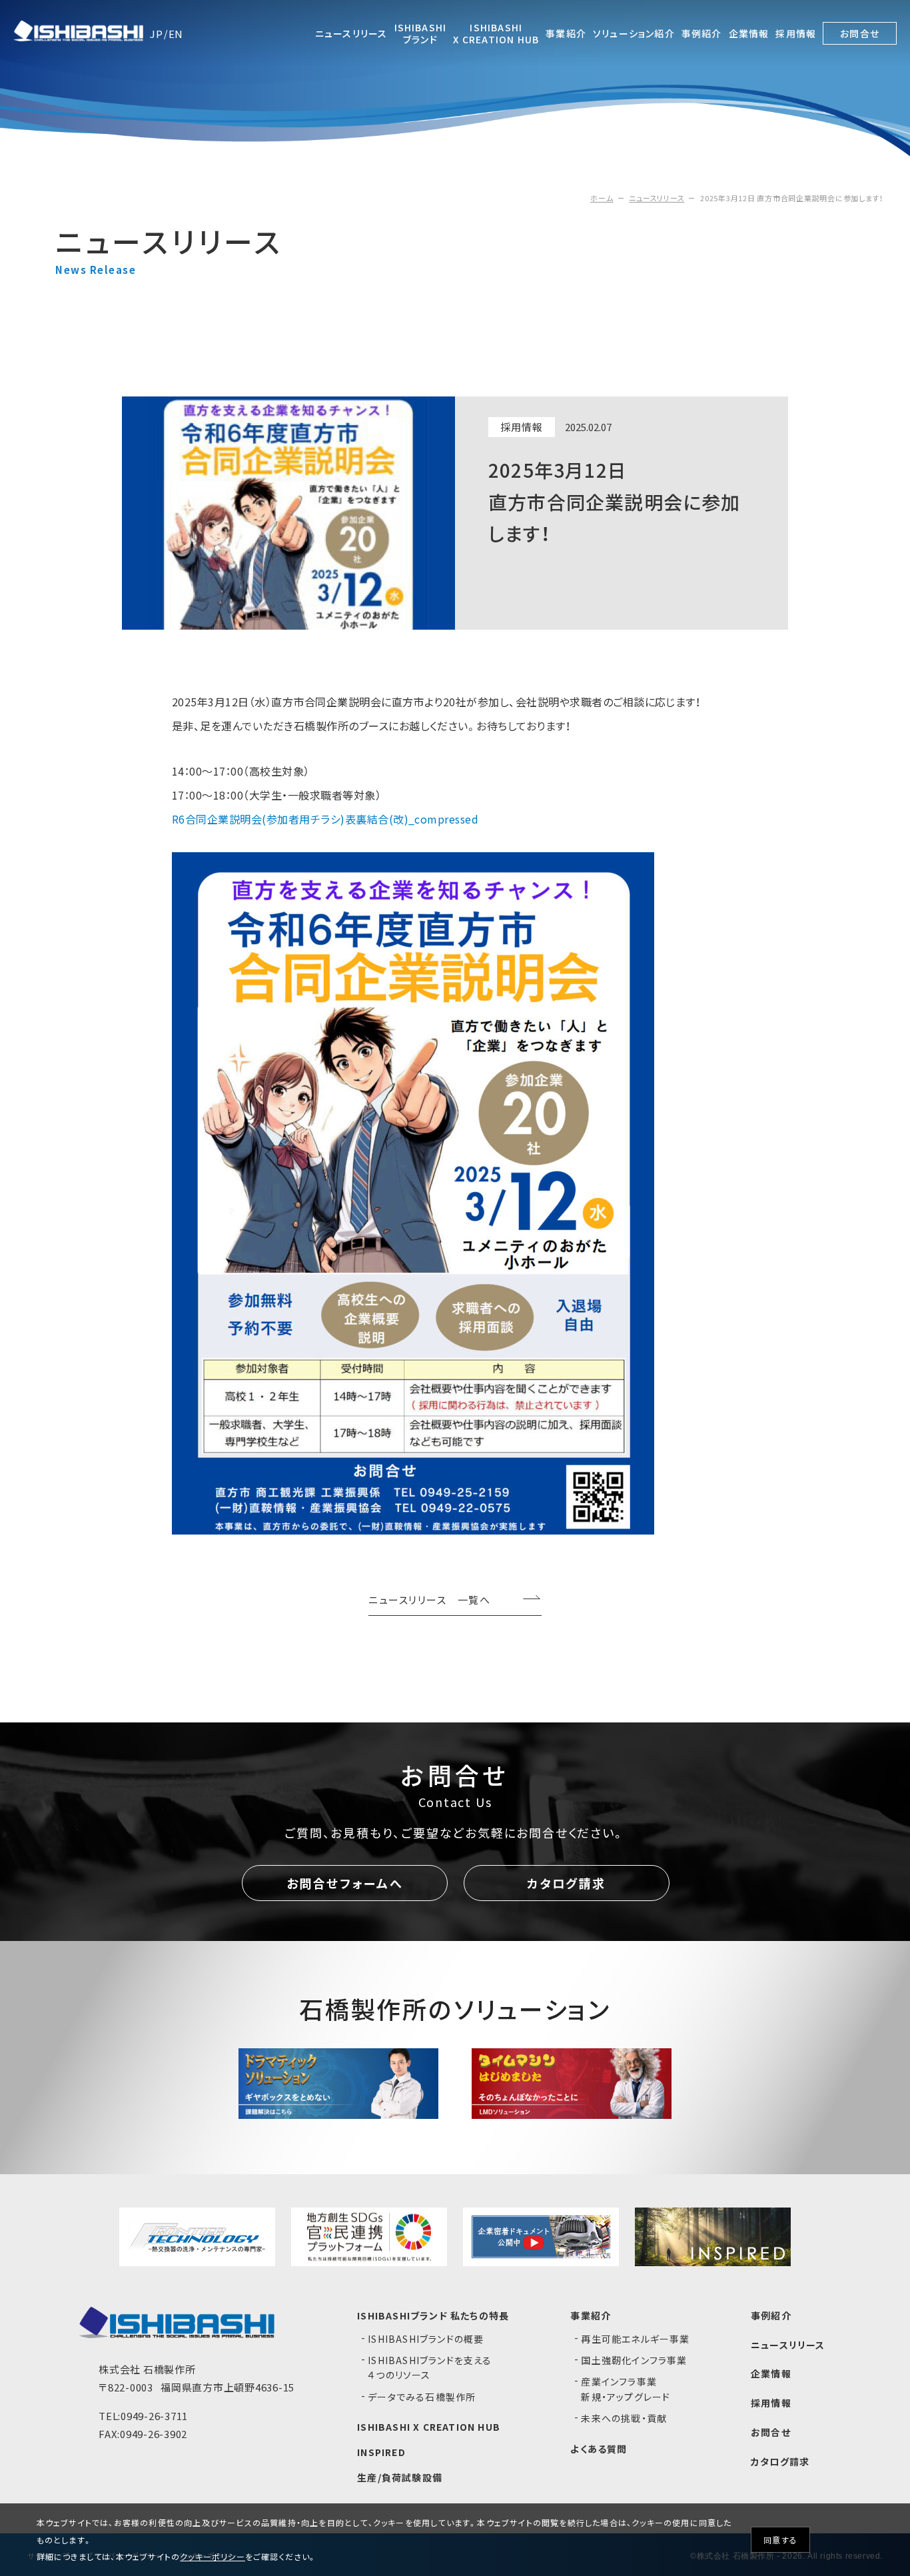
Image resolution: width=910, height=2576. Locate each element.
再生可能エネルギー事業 (635, 2339)
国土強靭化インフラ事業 (634, 2360)
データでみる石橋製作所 (422, 2397)
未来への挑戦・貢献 (624, 2418)
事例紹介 (771, 2315)
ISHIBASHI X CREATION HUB (429, 2427)
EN (176, 34)
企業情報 (771, 2373)
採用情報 (771, 2403)
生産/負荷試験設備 (400, 2477)
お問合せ (771, 2432)
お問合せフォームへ (345, 1883)
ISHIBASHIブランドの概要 (426, 2339)
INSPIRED (381, 2452)
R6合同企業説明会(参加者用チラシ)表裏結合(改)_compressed (325, 819)
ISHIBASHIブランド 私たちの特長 (433, 2315)
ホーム (602, 198)
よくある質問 (599, 2449)
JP (157, 34)
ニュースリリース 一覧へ (429, 1601)
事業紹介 (591, 2315)
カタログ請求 (567, 1883)
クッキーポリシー (213, 2556)
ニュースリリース (657, 198)
